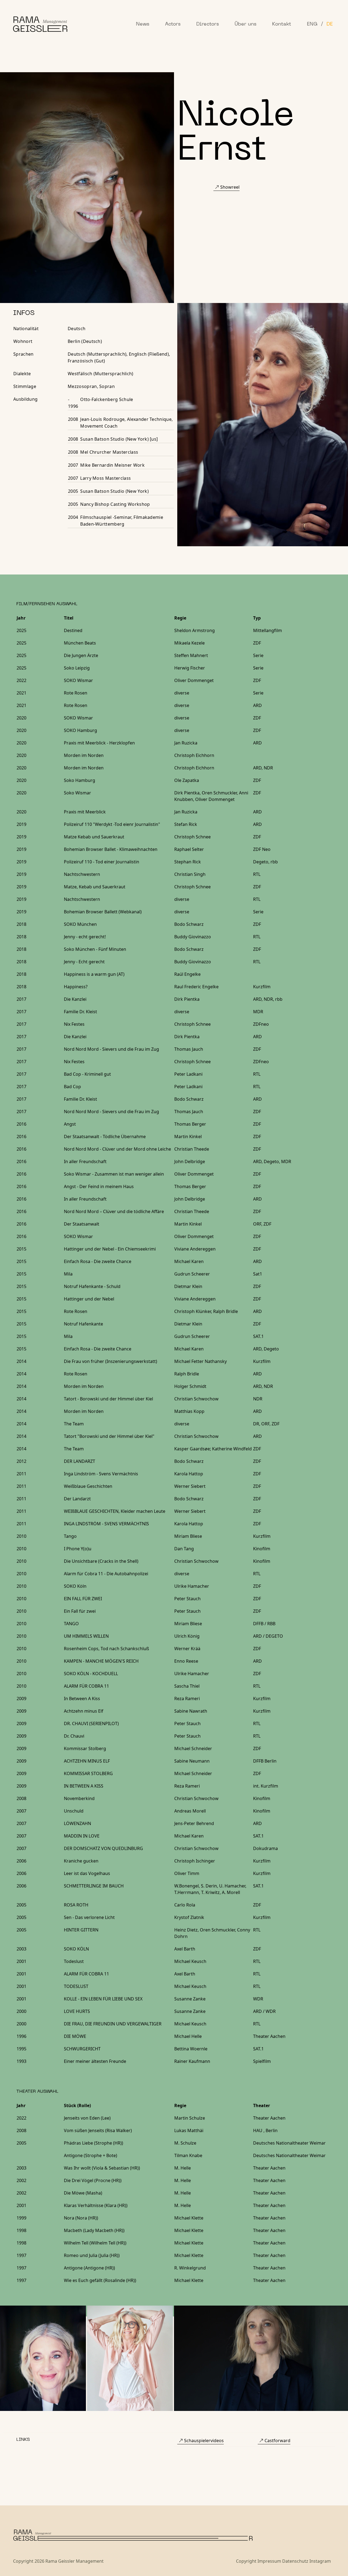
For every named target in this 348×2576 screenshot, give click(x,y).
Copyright (246, 2561)
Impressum (269, 2561)
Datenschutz (295, 2561)
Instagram (320, 2561)
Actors (173, 24)
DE (330, 24)
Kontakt (282, 24)
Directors (208, 24)
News (143, 24)
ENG (312, 24)
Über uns (246, 24)
